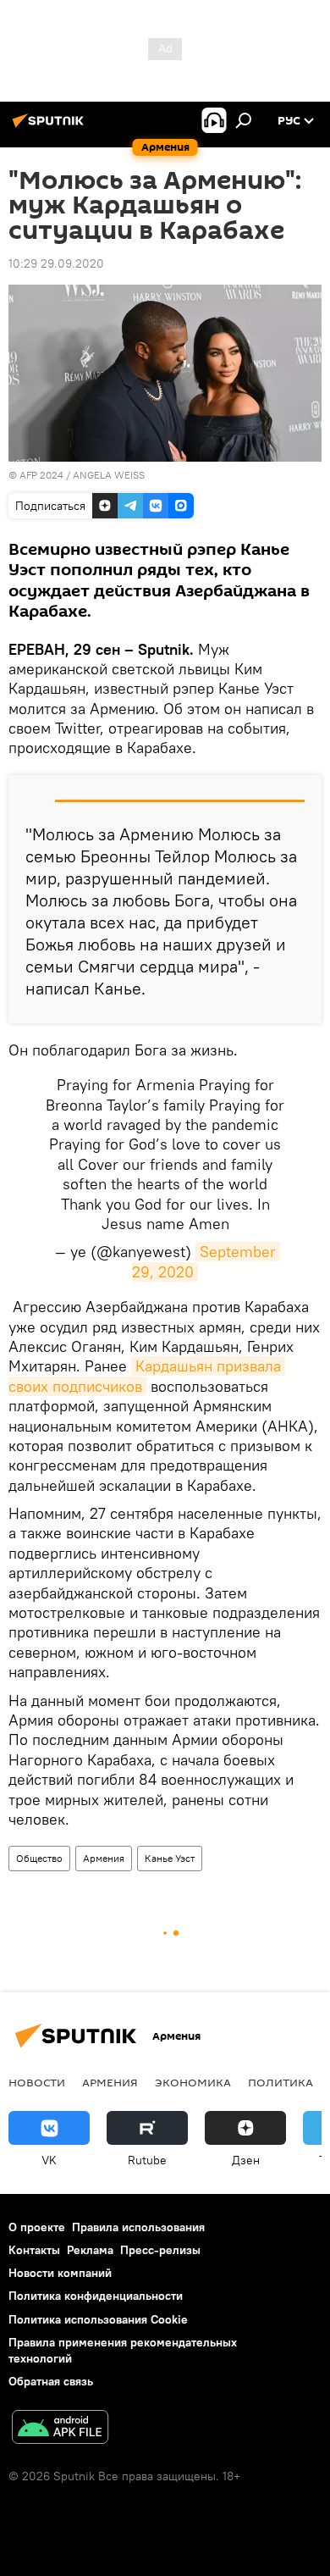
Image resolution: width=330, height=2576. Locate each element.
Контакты (34, 2250)
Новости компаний (60, 2273)
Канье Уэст (170, 1858)
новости (37, 2082)
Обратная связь (51, 2381)
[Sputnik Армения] (51, 127)
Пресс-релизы (160, 2250)
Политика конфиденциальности (96, 2296)
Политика (280, 2082)
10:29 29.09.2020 (56, 263)
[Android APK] (60, 2429)
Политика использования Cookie (98, 2319)
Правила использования (138, 2227)
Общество (39, 1858)
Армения (104, 1858)
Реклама (90, 2250)
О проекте (37, 2227)
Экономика (193, 2082)
